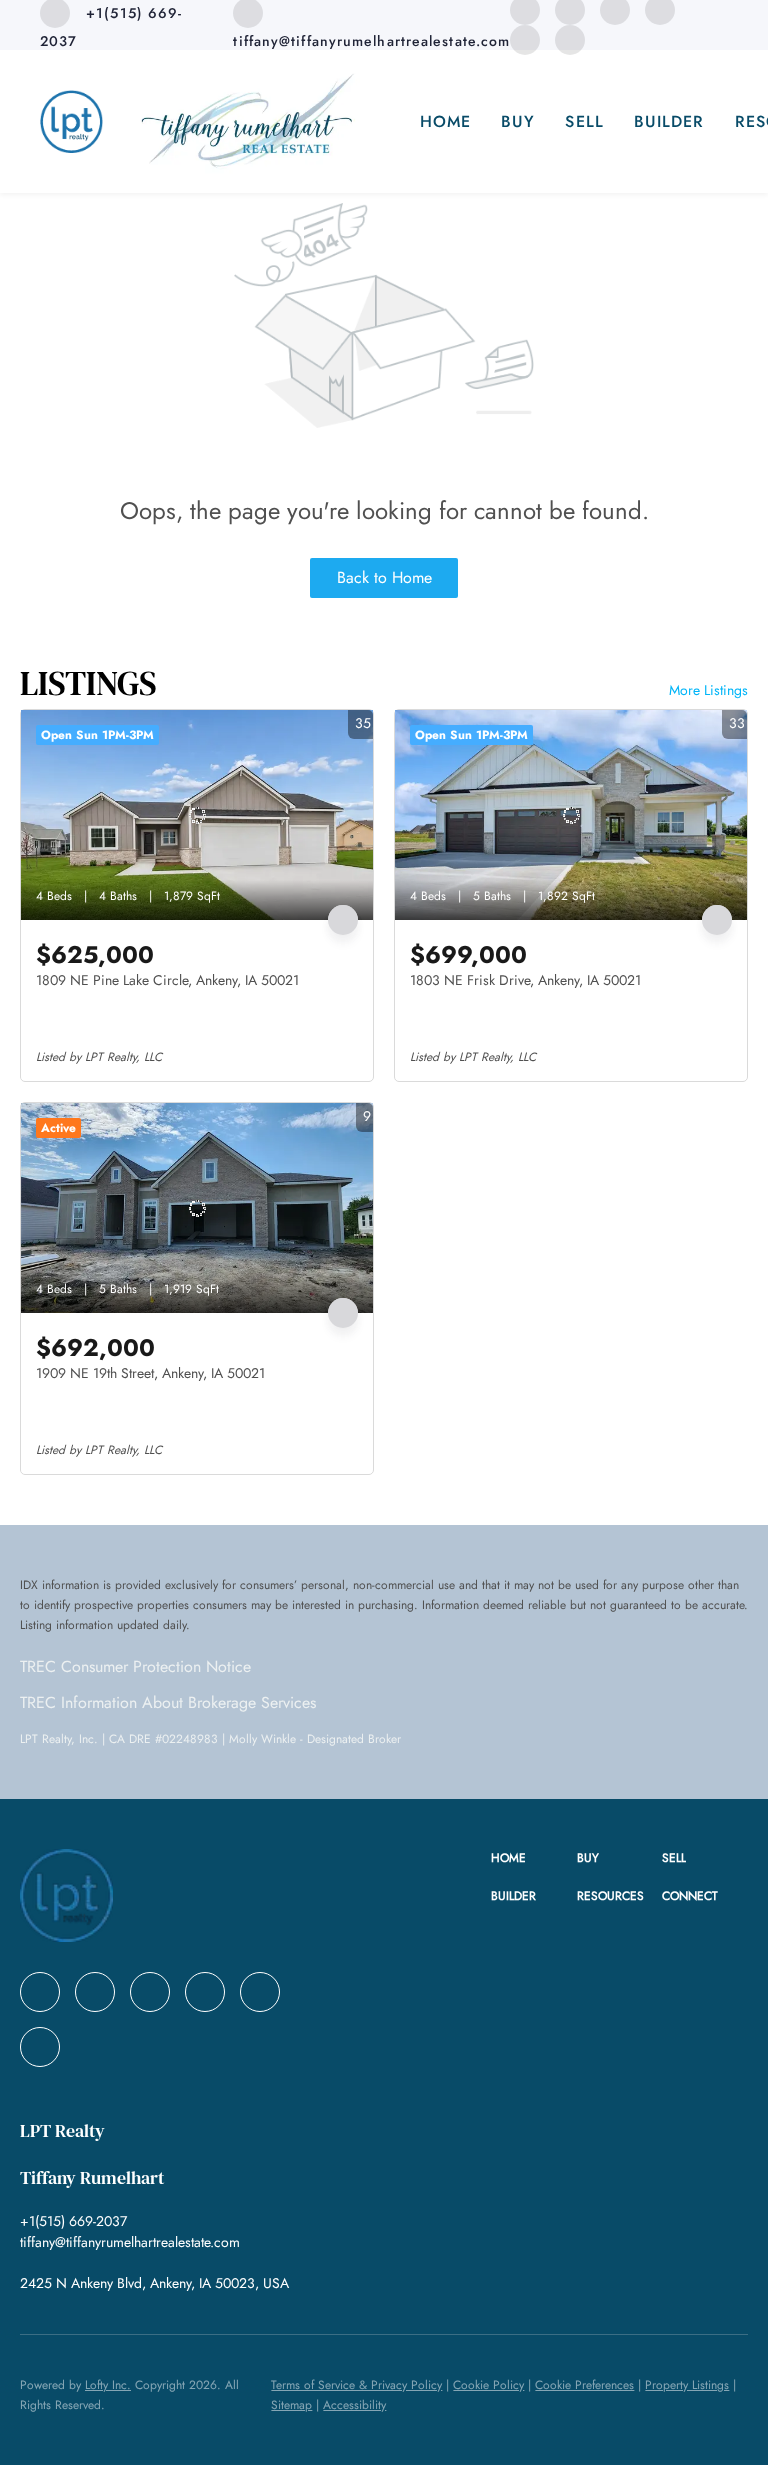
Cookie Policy (488, 2385)
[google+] (570, 38)
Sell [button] (584, 121)
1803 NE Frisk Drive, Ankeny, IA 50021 (525, 980)
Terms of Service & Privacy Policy (356, 2385)
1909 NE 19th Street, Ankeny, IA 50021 (150, 1373)
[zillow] (205, 1992)
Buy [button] (518, 121)
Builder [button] (669, 121)
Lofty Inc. (108, 2385)
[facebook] (40, 1992)
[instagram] (525, 38)
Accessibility (354, 2405)
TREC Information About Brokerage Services (168, 1702)
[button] (534, 1858)
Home (445, 121)
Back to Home (384, 577)
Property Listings (687, 2385)
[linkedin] (95, 1992)
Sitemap (291, 2405)
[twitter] (150, 1992)
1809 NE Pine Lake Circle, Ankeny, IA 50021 (167, 980)
